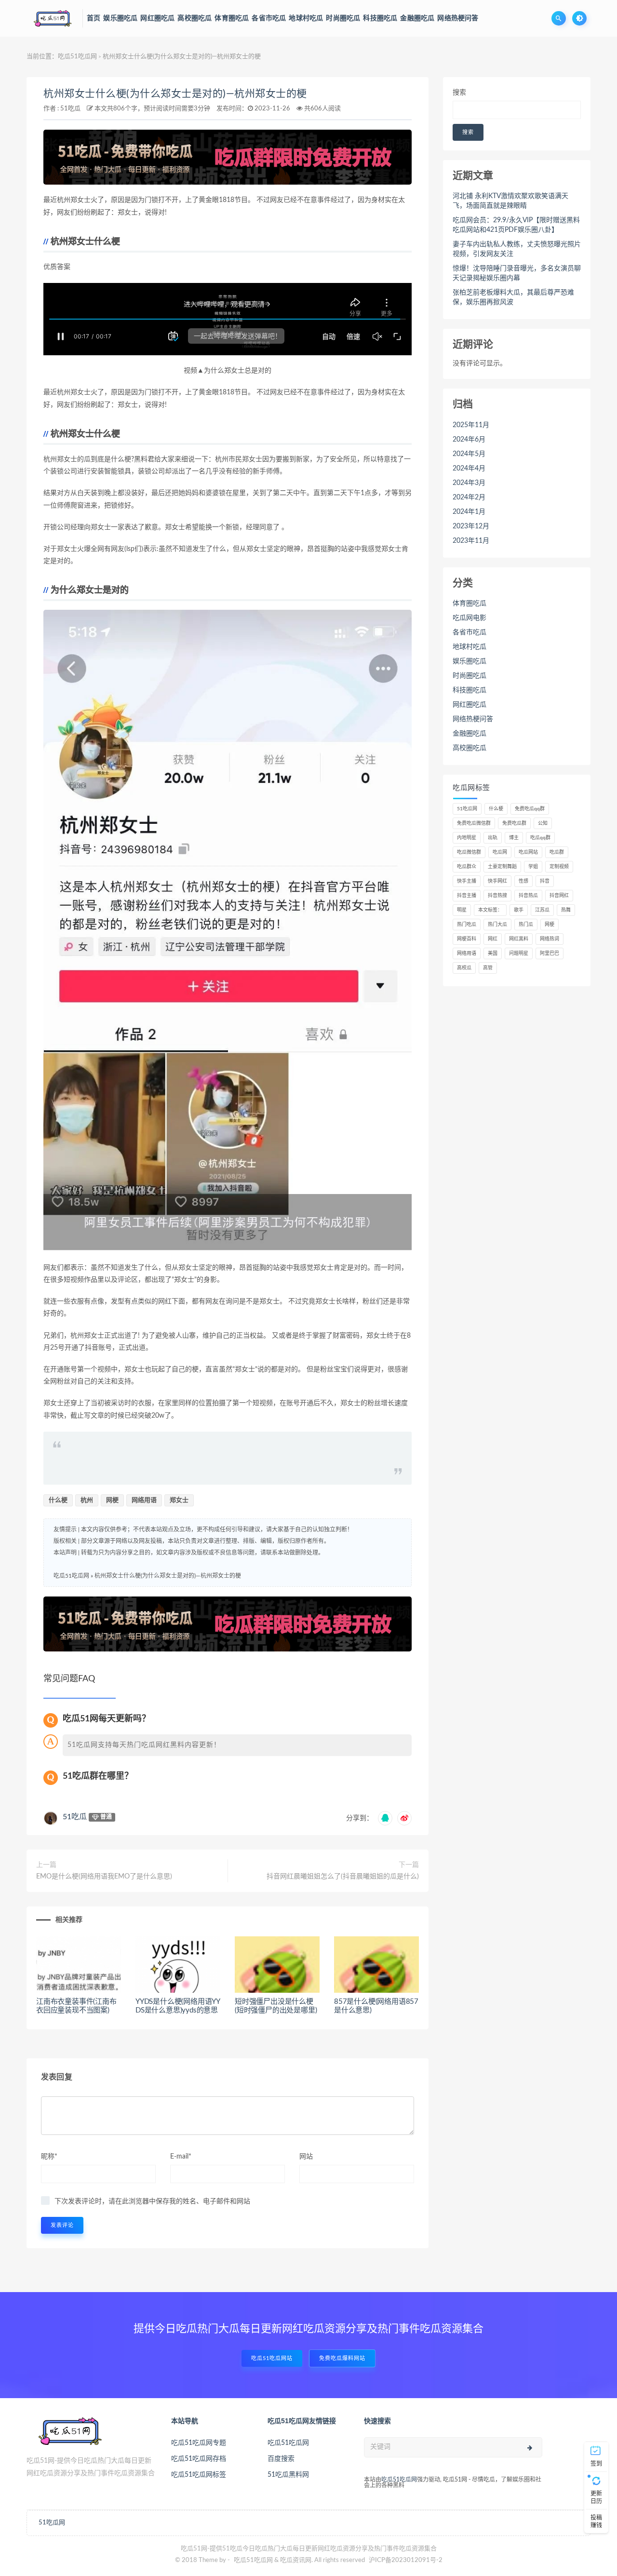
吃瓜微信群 (469, 852)
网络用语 (144, 1500)
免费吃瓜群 (514, 823)
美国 (493, 953)
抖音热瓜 (528, 896)
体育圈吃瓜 (469, 604)
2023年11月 (471, 541)
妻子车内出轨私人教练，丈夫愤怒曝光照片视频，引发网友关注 (517, 249)
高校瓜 (464, 968)
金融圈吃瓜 (469, 734)
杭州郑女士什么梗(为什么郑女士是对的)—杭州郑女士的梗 (175, 94)
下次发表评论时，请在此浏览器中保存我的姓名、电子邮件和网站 (152, 2201)
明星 (462, 910)
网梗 (112, 1500)
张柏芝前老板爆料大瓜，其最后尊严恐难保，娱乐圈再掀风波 (513, 297)
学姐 (533, 867)
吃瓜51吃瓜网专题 (199, 2443)
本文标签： (490, 910)
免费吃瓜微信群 (474, 823)
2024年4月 (469, 469)
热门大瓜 (497, 925)
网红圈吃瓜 (469, 705)
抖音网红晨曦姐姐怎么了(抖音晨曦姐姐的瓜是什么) (343, 1877)
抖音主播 (467, 896)
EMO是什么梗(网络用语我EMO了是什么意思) (104, 1877)
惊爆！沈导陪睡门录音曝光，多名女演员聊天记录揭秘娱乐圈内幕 (517, 273)
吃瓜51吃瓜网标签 (199, 2475)
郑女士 (179, 1500)
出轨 (493, 838)
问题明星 (519, 953)
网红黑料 (519, 939)
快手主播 (467, 881)
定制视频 (559, 867)
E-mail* (181, 2157)
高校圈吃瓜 (469, 748)
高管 (488, 968)
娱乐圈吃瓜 (469, 661)
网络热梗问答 (473, 719)
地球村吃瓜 (469, 647)
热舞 (566, 910)
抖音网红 (559, 896)
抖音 (545, 881)
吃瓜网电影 (469, 618)
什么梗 (58, 1500)
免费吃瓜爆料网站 (342, 2358)
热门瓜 (526, 925)
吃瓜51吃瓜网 (77, 57)
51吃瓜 (70, 109)
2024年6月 (469, 440)
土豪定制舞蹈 (502, 867)
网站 (306, 2157)
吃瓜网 (500, 852)
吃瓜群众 (467, 867)
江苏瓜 (542, 910)
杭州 (87, 1500)
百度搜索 (281, 2459)
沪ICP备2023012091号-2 (406, 2560)
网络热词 (550, 939)
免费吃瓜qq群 (530, 809)
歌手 (519, 910)
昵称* (49, 2157)
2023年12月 (471, 526)
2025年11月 (471, 425)
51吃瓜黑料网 (288, 2475)
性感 (523, 881)
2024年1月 (469, 512)
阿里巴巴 (550, 953)
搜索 (459, 93)
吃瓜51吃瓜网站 (272, 2358)
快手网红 (497, 881)
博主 (514, 838)
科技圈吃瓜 (469, 690)
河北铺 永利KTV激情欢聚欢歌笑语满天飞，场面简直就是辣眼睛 (510, 201)
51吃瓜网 (467, 809)
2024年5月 (469, 454)
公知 (543, 823)
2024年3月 (469, 483)
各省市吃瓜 (469, 632)
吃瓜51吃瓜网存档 (199, 2459)
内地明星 (467, 838)
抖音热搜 (497, 896)
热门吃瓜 (467, 925)
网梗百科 (467, 939)
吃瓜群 (557, 852)
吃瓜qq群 (540, 838)
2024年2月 (469, 497)
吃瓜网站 (528, 852)
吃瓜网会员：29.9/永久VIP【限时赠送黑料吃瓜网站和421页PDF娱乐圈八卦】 (516, 225)
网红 (493, 939)
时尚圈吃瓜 (469, 676)
